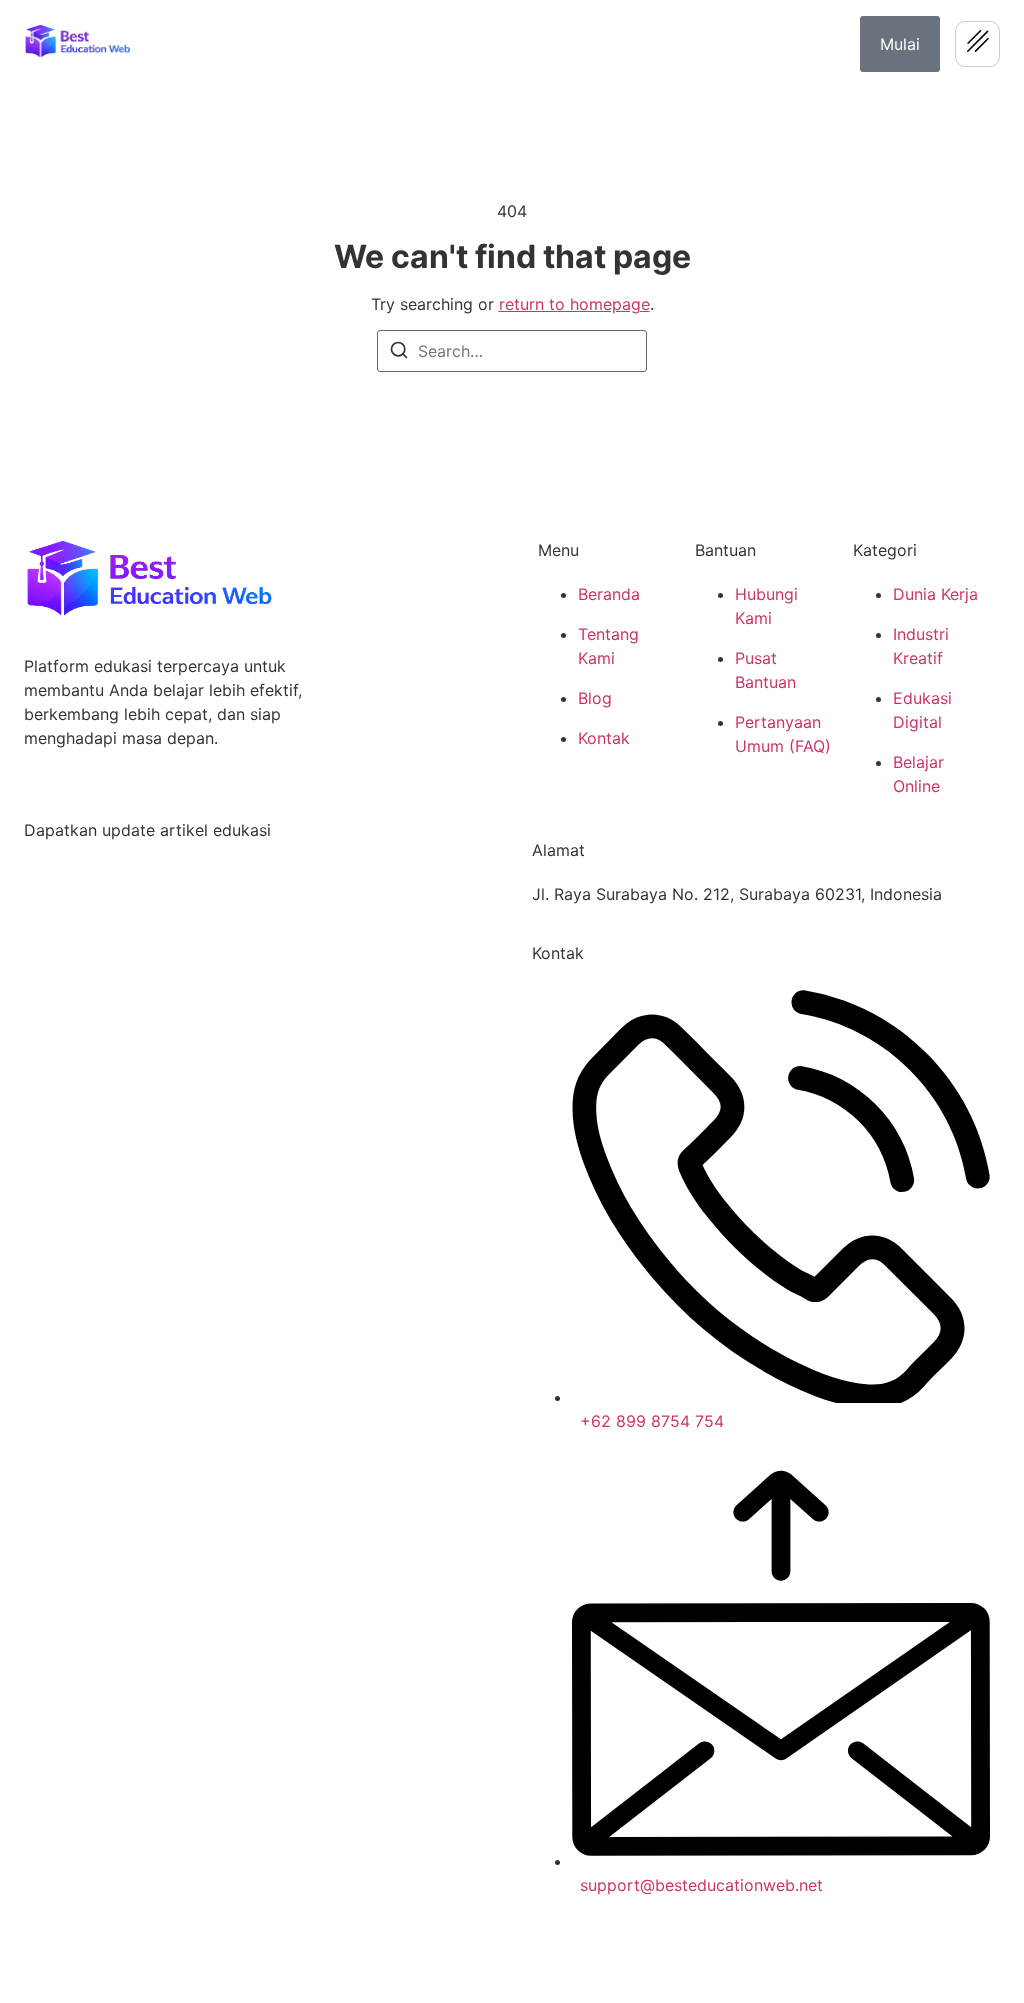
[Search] (399, 353)
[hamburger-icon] (977, 44)
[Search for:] (512, 351)
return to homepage (574, 304)
